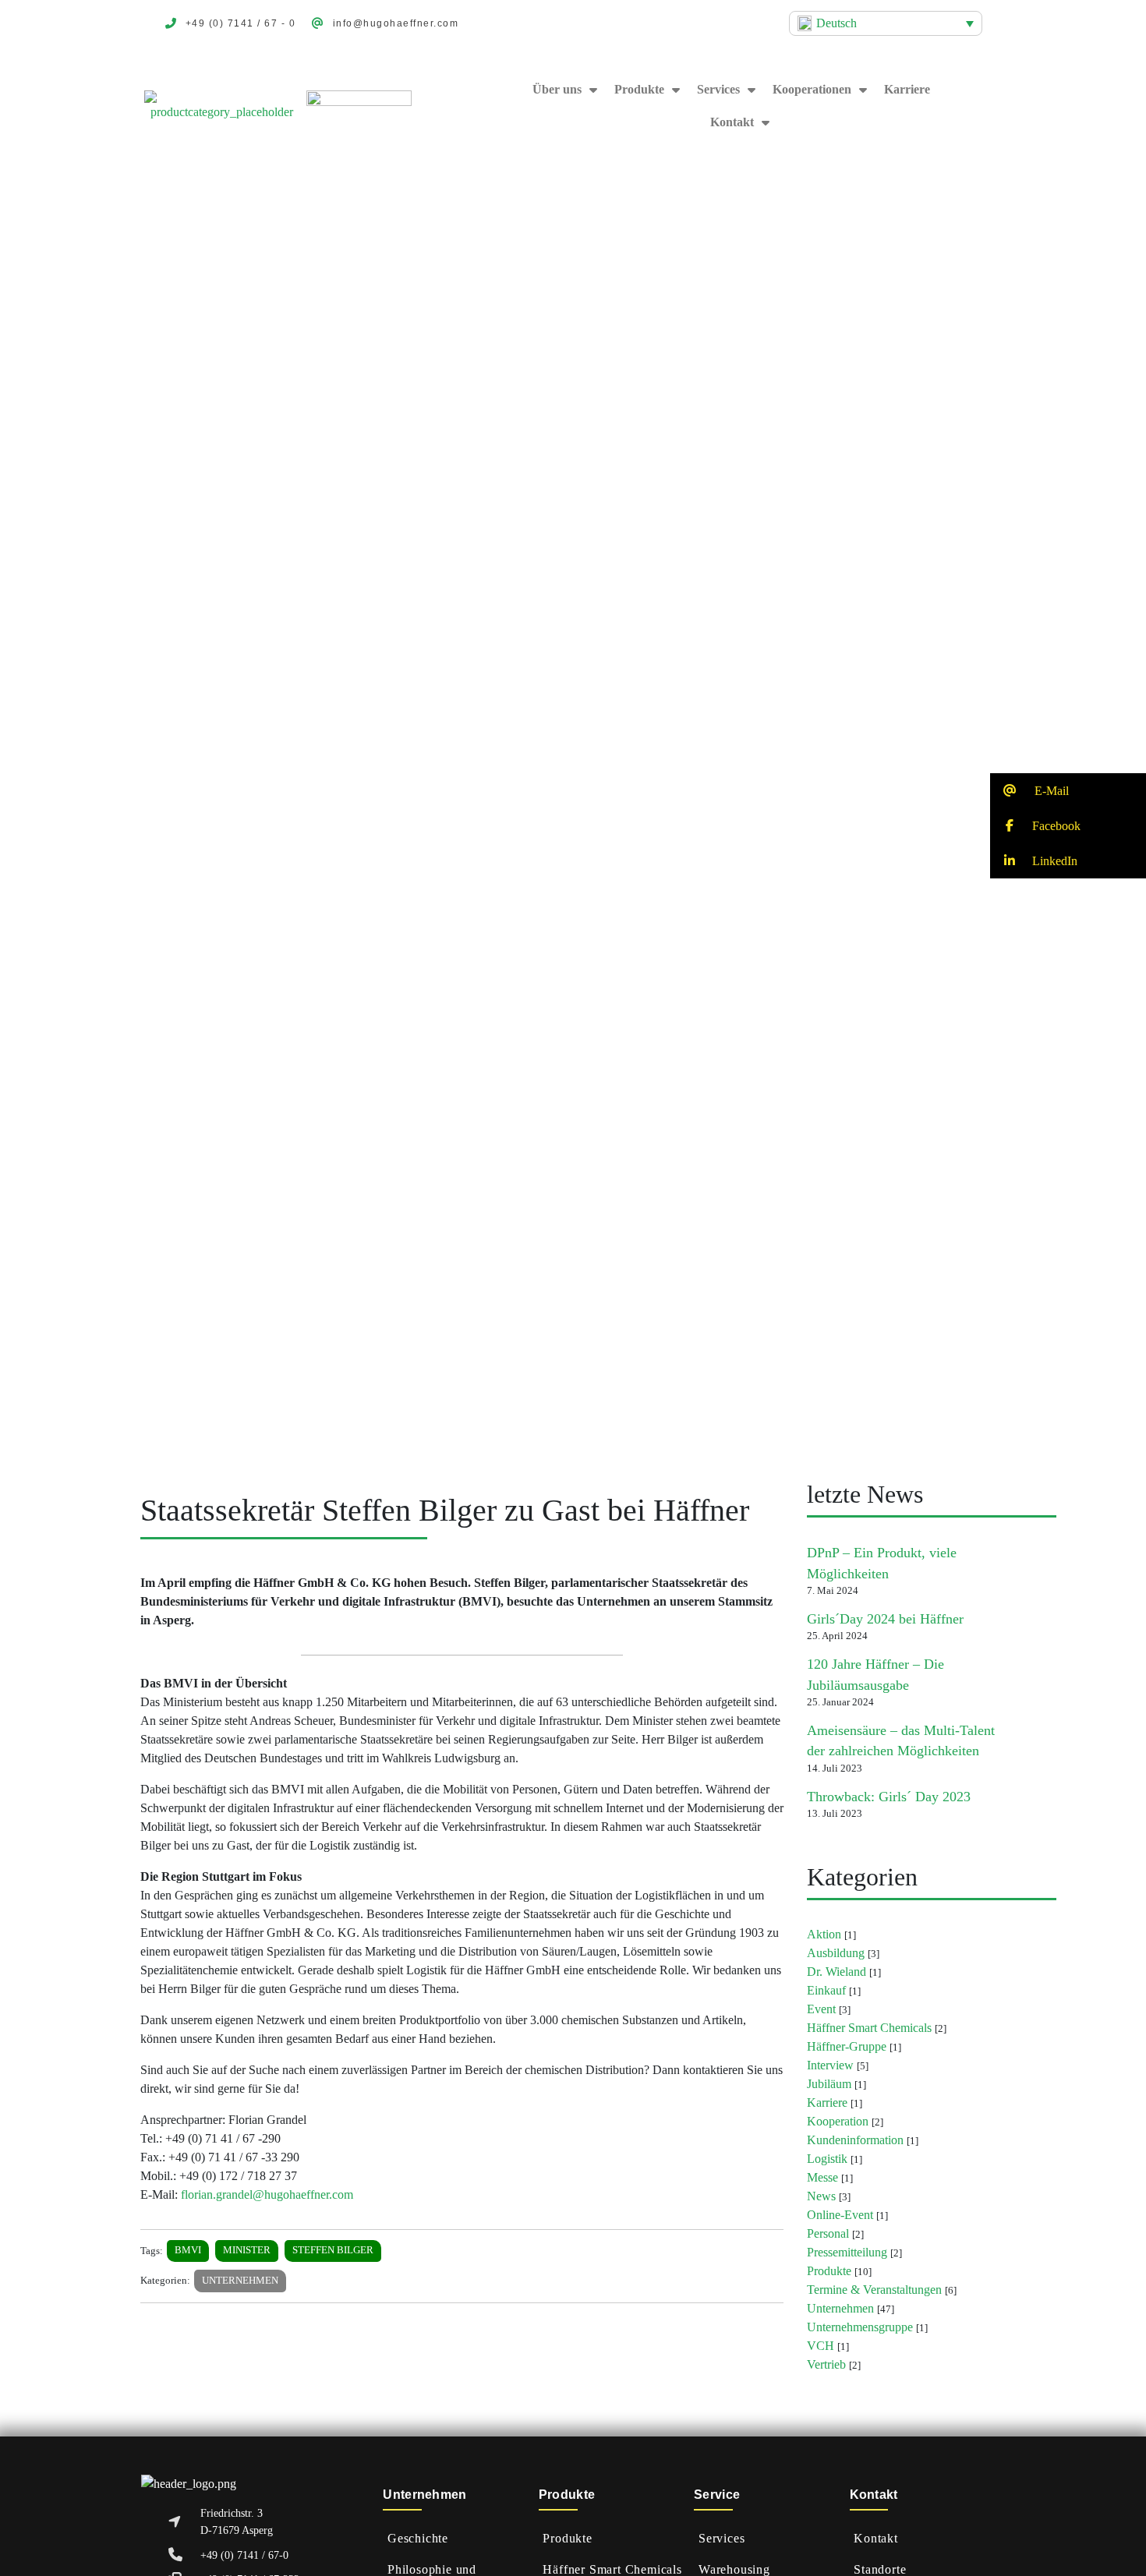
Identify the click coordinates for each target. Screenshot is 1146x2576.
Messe (822, 2177)
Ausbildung (836, 1953)
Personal (828, 2233)
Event (821, 2009)
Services (718, 89)
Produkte (639, 89)
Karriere (907, 89)
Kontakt (876, 2538)
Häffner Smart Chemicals (869, 2028)
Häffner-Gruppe (847, 2046)
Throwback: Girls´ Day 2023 (889, 1797)
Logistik (827, 2159)
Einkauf (826, 1990)
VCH (821, 2346)
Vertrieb (826, 2364)
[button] (1068, 791)
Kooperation (838, 2121)
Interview (830, 2065)
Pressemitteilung (847, 2252)
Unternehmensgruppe (860, 2327)
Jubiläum (829, 2084)
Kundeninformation (855, 2140)
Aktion (824, 1934)
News (821, 2196)
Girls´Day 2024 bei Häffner (885, 1619)
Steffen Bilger (333, 2250)
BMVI (188, 2250)
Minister (247, 2250)
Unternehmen (240, 2281)
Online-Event (840, 2215)
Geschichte (418, 2538)
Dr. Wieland (837, 1972)
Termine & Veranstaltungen (874, 2290)
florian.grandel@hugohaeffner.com (267, 2194)
